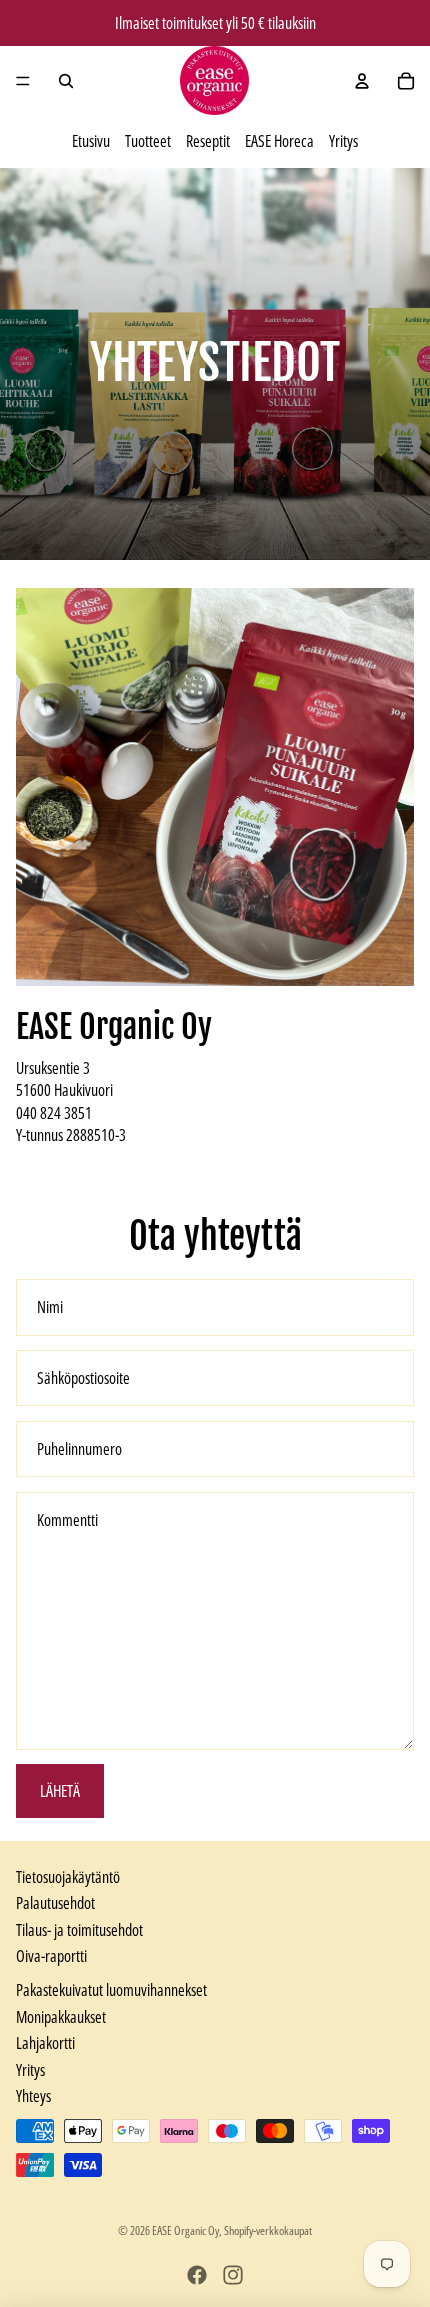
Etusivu (91, 141)
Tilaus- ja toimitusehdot (79, 1930)
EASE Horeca (279, 141)
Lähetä (60, 1791)
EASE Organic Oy (185, 2230)
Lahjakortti (45, 2043)
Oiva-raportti (51, 1956)
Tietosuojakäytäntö (68, 1877)
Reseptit (208, 141)
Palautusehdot (55, 1903)
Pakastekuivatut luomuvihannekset (111, 1990)
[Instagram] (233, 2275)
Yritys (343, 141)
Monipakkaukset (61, 2017)
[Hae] (66, 81)
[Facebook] (197, 2275)
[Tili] (362, 81)
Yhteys (33, 2096)
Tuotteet (148, 141)
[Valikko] (23, 81)
